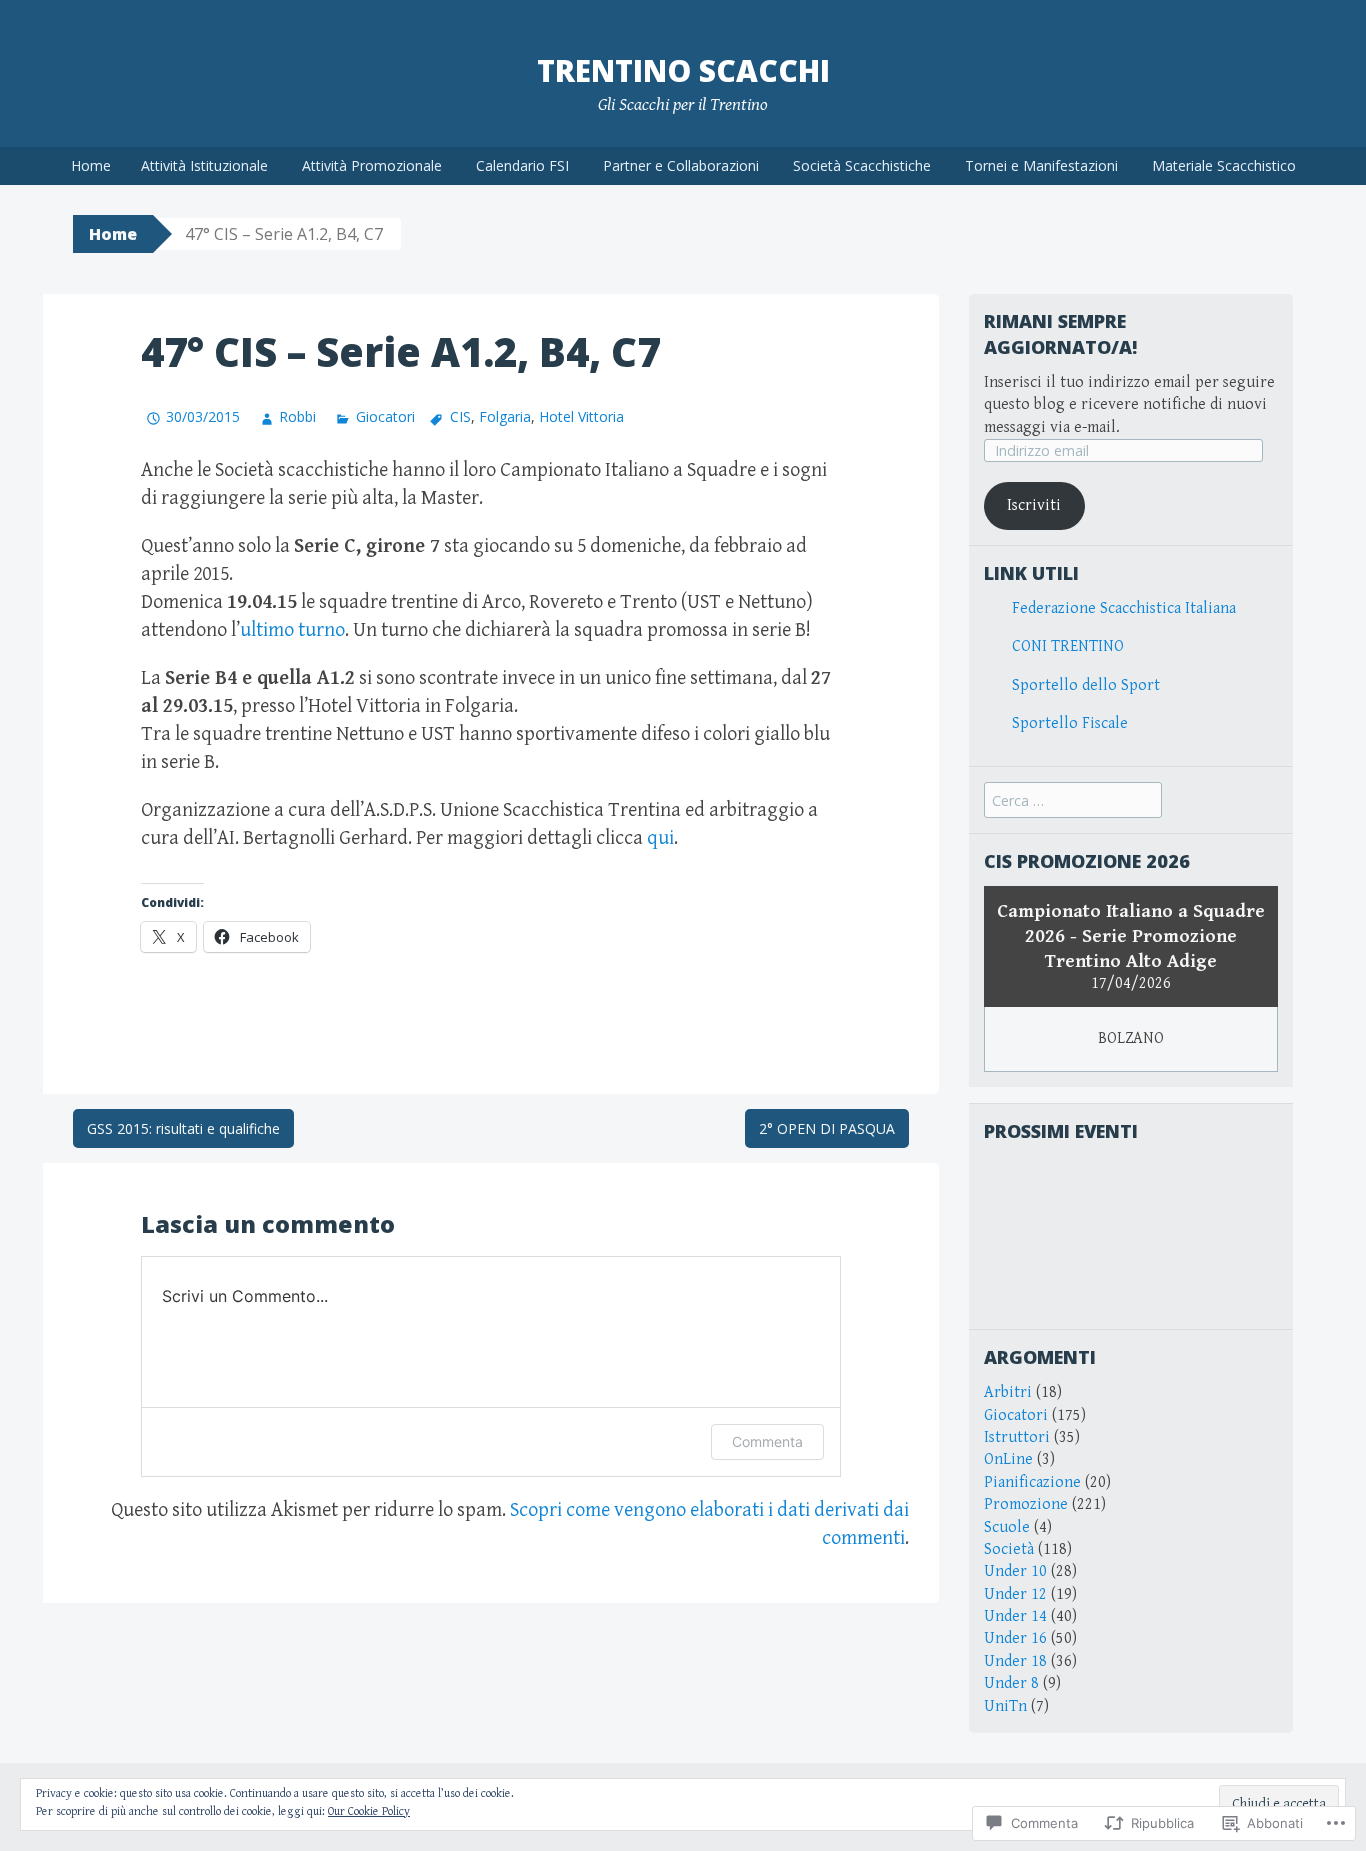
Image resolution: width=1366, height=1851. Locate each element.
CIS (460, 416)
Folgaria (505, 416)
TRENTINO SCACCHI (683, 70)
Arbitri (1008, 1392)
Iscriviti (1034, 505)
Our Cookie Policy (369, 1811)
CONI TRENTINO (1068, 646)
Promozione (1026, 1504)
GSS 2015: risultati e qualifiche (183, 1128)
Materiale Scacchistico (1224, 165)
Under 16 (1015, 1638)
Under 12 (1015, 1594)
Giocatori (385, 416)
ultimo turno (292, 630)
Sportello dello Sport (1086, 685)
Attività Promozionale (372, 165)
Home (91, 165)
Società (1009, 1549)
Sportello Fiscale (1070, 723)
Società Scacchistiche (862, 165)
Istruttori (1017, 1437)
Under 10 (1015, 1571)
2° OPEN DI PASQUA (827, 1128)
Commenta (767, 1441)
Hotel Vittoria (581, 416)
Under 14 (1015, 1616)
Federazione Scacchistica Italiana (1124, 608)
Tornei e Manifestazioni (1041, 165)
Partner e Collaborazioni (681, 165)
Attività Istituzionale (204, 165)
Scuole (1007, 1527)
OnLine (1008, 1459)
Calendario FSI (522, 165)
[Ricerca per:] (1073, 801)
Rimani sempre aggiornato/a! (1060, 333)
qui (660, 838)
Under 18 (1015, 1661)
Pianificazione (1032, 1482)
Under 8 (1011, 1683)
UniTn (1005, 1706)
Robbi (297, 416)
